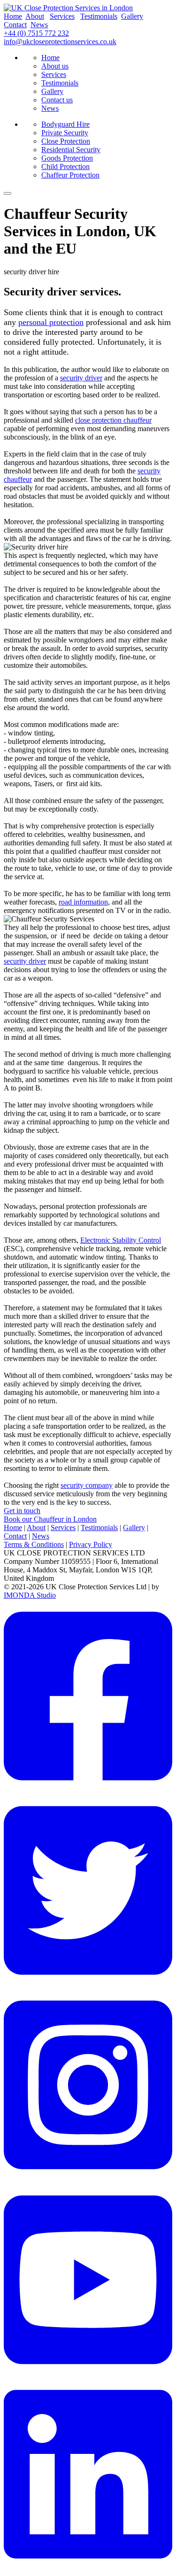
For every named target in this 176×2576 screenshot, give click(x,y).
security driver (81, 378)
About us (55, 66)
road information (83, 902)
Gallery (132, 16)
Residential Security (71, 150)
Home (13, 16)
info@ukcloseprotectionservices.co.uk (60, 42)
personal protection (51, 322)
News (39, 25)
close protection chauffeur (113, 420)
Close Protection (66, 141)
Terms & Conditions (34, 1544)
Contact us (57, 100)
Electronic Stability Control (121, 1240)
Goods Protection (67, 158)
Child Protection (65, 166)
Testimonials (99, 16)
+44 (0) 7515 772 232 (36, 33)
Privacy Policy (91, 1544)
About (35, 16)
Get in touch (22, 1511)
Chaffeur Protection (70, 175)
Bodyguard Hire (65, 124)
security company (87, 1485)
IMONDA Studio (30, 1595)
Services (62, 16)
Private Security (65, 133)
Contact (15, 25)
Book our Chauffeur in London (50, 1519)
